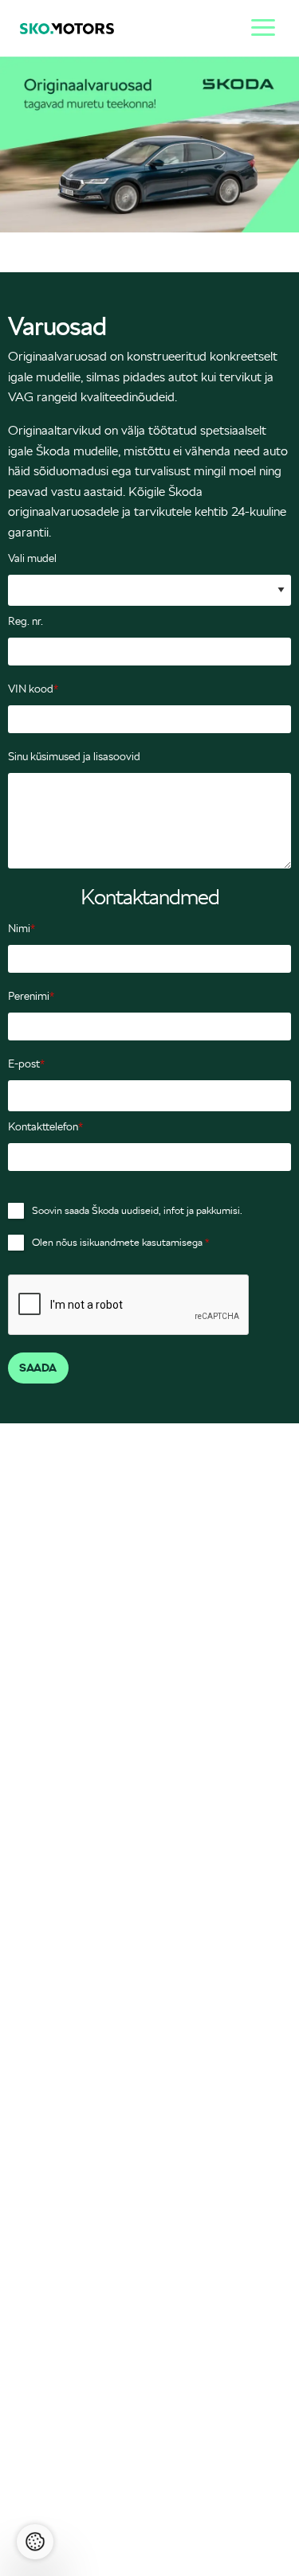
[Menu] (259, 25)
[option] (149, 144)
